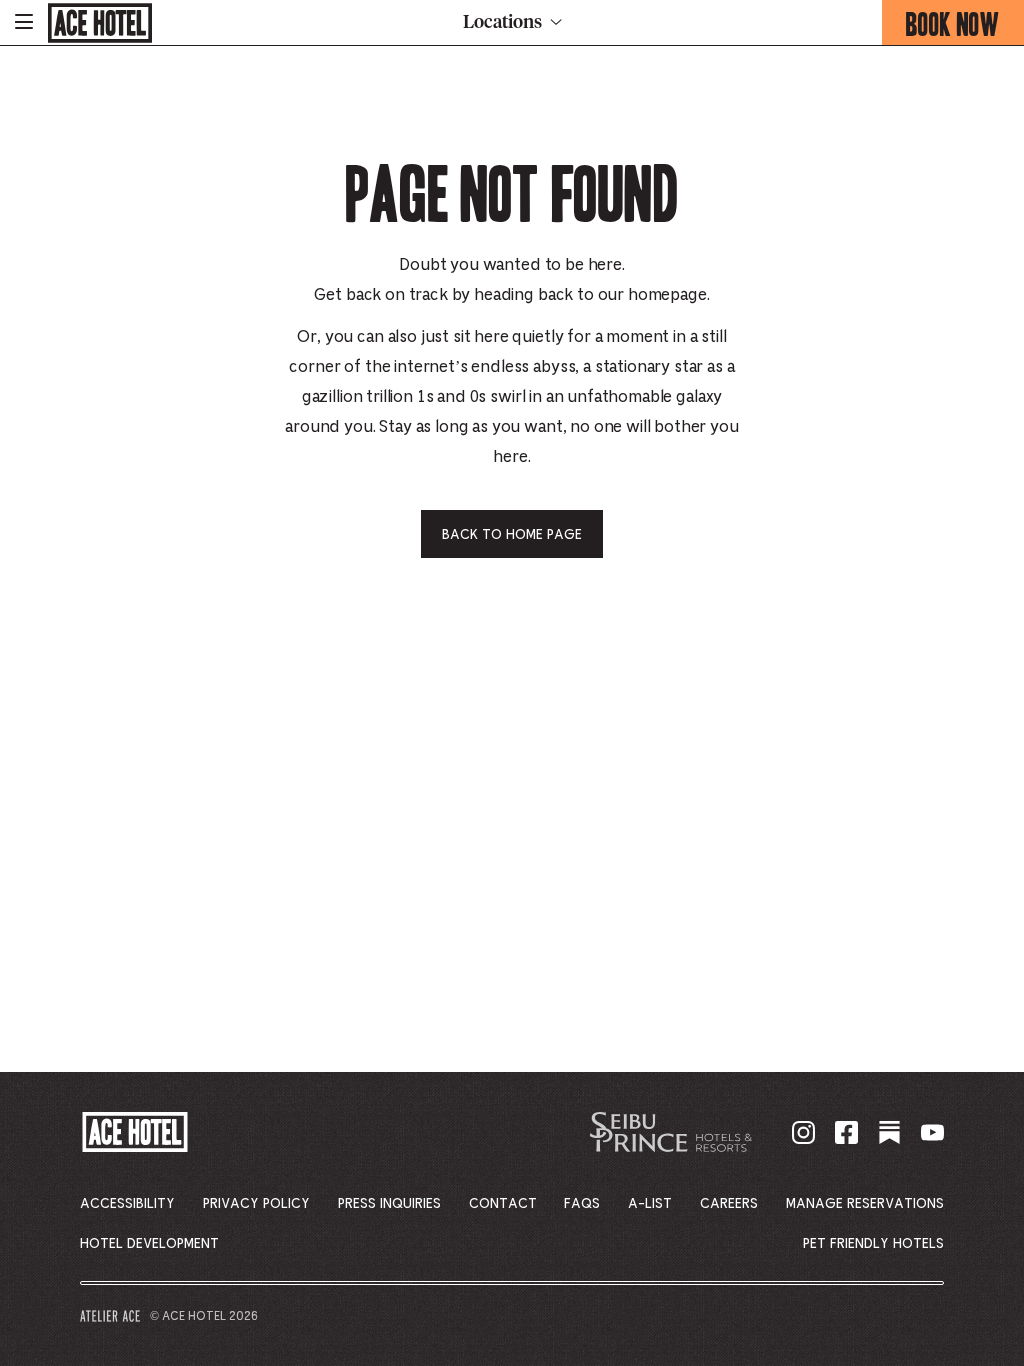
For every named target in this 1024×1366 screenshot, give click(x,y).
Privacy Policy (256, 1204)
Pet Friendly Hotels (873, 1244)
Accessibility (127, 1204)
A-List (650, 1204)
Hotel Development (149, 1244)
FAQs (582, 1204)
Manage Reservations (865, 1204)
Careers (729, 1204)
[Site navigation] (24, 22)
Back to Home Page (512, 535)
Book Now (965, 24)
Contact (503, 1204)
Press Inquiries (389, 1204)
